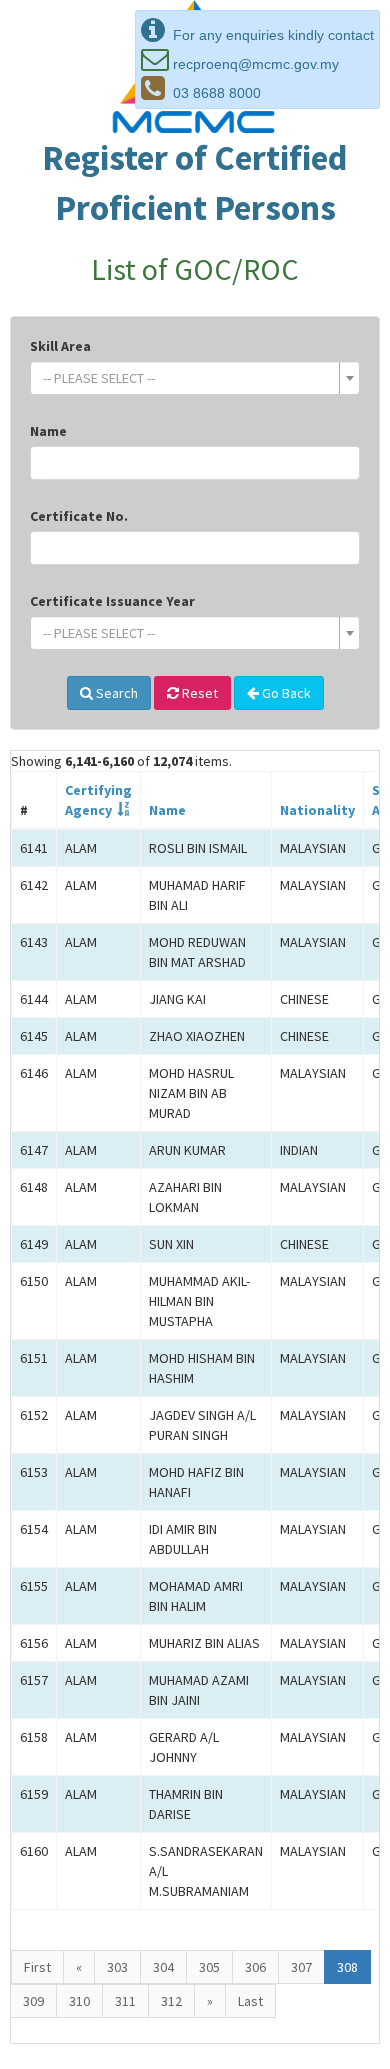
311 (125, 2001)
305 (209, 1967)
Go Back (285, 693)
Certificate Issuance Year (112, 601)
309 (33, 2001)
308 (347, 1967)
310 (79, 2001)
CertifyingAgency (98, 800)
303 (117, 1967)
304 (163, 1967)
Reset (198, 693)
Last (250, 2001)
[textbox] (189, 378)
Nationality (317, 810)
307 (301, 1967)
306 (255, 1967)
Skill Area (60, 346)
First (37, 1967)
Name (48, 431)
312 (171, 2001)
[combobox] (195, 378)
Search (115, 693)
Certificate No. (79, 516)
